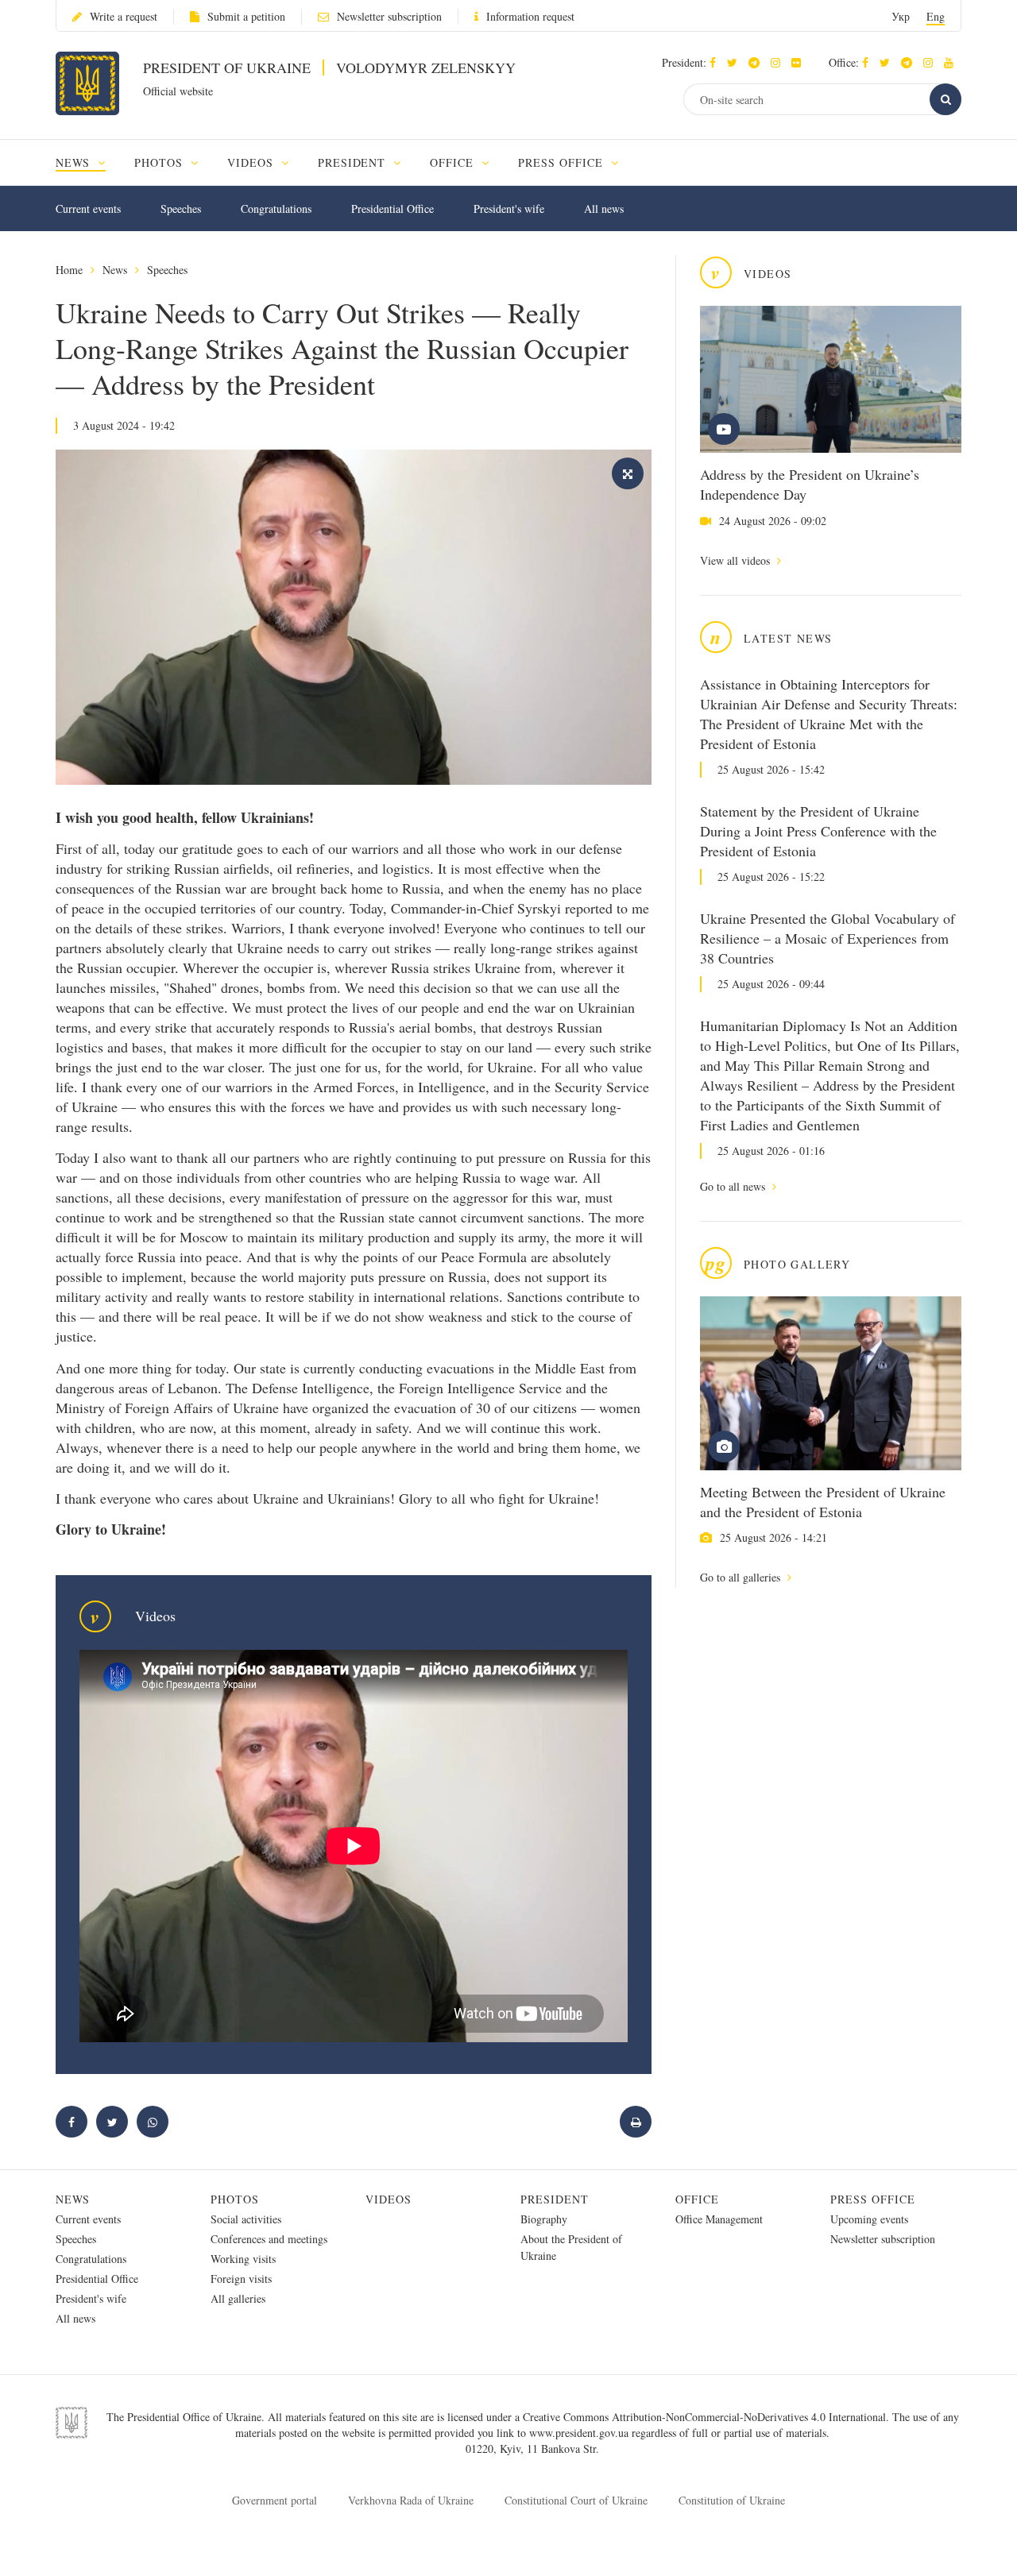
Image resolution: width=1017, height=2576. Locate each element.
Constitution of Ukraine (732, 2500)
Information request (530, 16)
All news (604, 209)
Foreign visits (241, 2279)
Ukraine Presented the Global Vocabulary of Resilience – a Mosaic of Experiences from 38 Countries (828, 938)
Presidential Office (392, 209)
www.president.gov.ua (580, 2433)
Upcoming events (869, 2219)
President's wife (509, 209)
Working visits (243, 2259)
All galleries (238, 2298)
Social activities (246, 2219)
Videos (389, 2199)
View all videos (737, 560)
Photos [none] (160, 162)
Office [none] (454, 162)
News (115, 270)
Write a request (124, 16)
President (555, 2199)
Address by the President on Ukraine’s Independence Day (810, 484)
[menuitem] (88, 162)
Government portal (275, 2500)
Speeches (181, 209)
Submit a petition (246, 16)
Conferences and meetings (269, 2239)
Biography (544, 2219)
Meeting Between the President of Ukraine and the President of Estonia (823, 1502)
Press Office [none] (563, 162)
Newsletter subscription (389, 16)
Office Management (719, 2219)
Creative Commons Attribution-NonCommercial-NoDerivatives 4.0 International (704, 2417)
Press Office (873, 2199)
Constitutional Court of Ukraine (576, 2500)
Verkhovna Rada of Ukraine (411, 2500)
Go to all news (734, 1186)
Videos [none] (252, 162)
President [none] (354, 162)
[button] (736, 62)
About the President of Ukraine (571, 2247)
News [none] (75, 162)
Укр (901, 16)
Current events (88, 209)
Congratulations (276, 209)
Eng (936, 16)
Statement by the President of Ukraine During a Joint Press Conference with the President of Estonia (818, 831)
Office (697, 2199)
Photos (235, 2199)
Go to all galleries (742, 1577)
